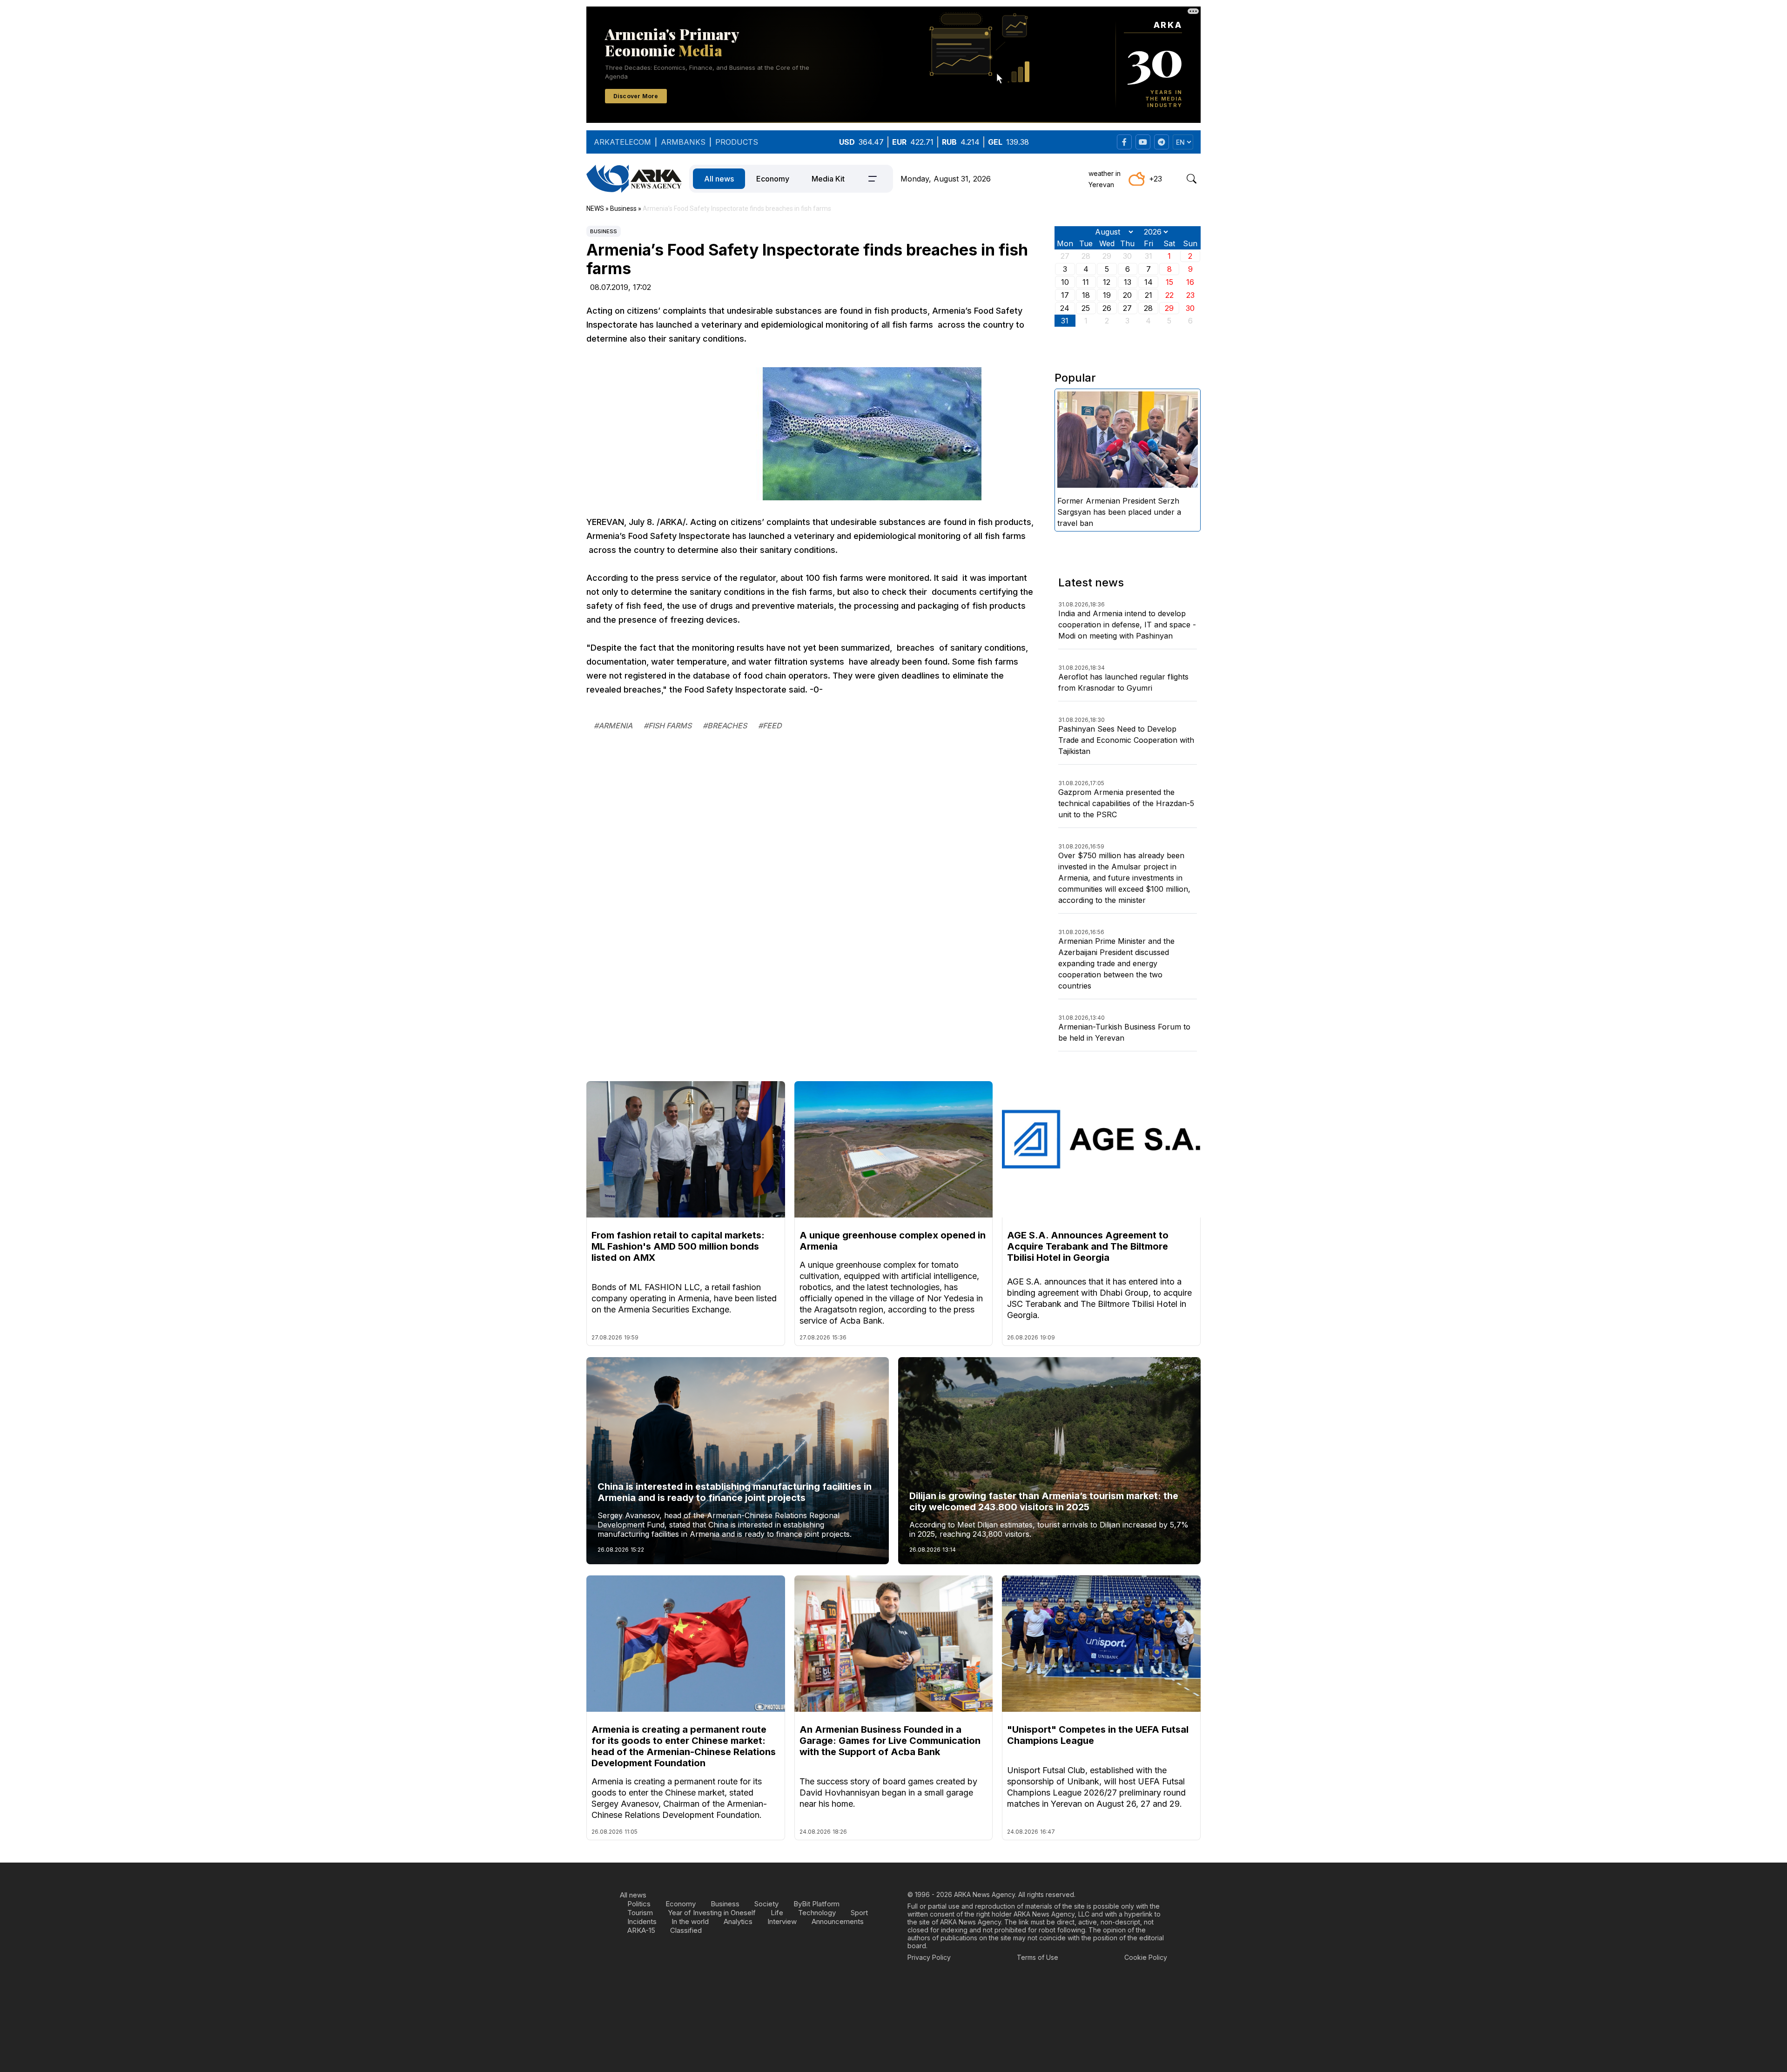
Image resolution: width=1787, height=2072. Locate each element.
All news (719, 179)
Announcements (838, 1921)
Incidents (642, 1921)
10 (1065, 282)
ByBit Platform (816, 1904)
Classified (686, 1930)
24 (1065, 308)
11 (1086, 282)
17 (1065, 295)
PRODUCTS (737, 142)
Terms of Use (1038, 1957)
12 (1107, 282)
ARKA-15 (641, 1930)
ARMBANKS (683, 142)
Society (766, 1904)
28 (1148, 308)
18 (1086, 295)
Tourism (640, 1913)
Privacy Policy (929, 1957)
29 (1169, 308)
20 (1127, 295)
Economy (773, 179)
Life (777, 1913)
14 (1149, 282)
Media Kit (828, 179)
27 (1127, 308)
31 (1065, 321)
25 (1086, 308)
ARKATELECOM (622, 142)
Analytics (738, 1921)
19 (1107, 295)
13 (1128, 282)
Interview (782, 1921)
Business (604, 231)
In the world (690, 1921)
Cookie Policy (1146, 1957)
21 (1149, 295)
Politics (639, 1904)
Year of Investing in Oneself (712, 1913)
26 (1107, 308)
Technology (817, 1913)
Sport (859, 1913)
